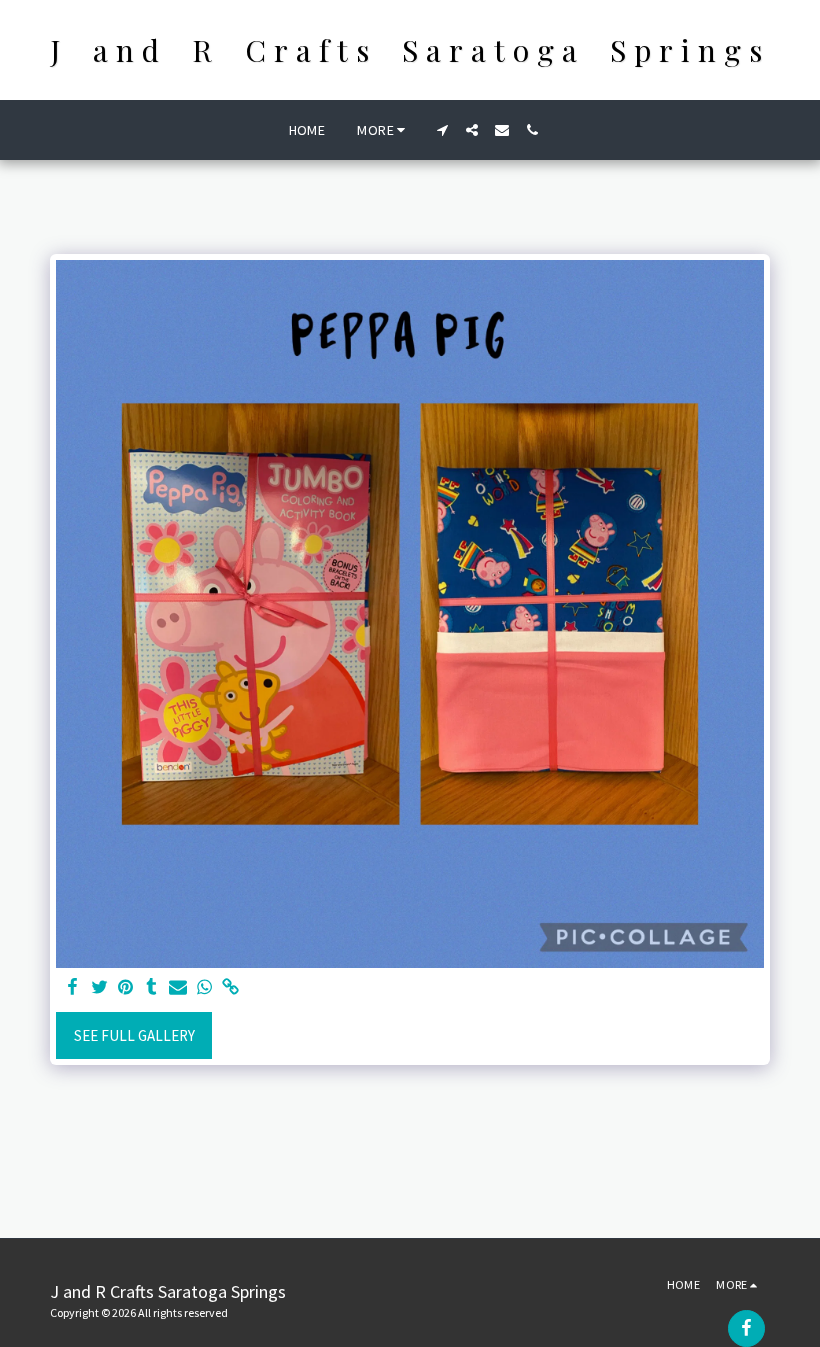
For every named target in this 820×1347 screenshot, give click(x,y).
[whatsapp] (204, 988)
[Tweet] (99, 988)
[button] (442, 130)
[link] (230, 988)
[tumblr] (151, 988)
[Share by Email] (178, 988)
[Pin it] (125, 988)
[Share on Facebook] (73, 988)
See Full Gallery (134, 1035)
